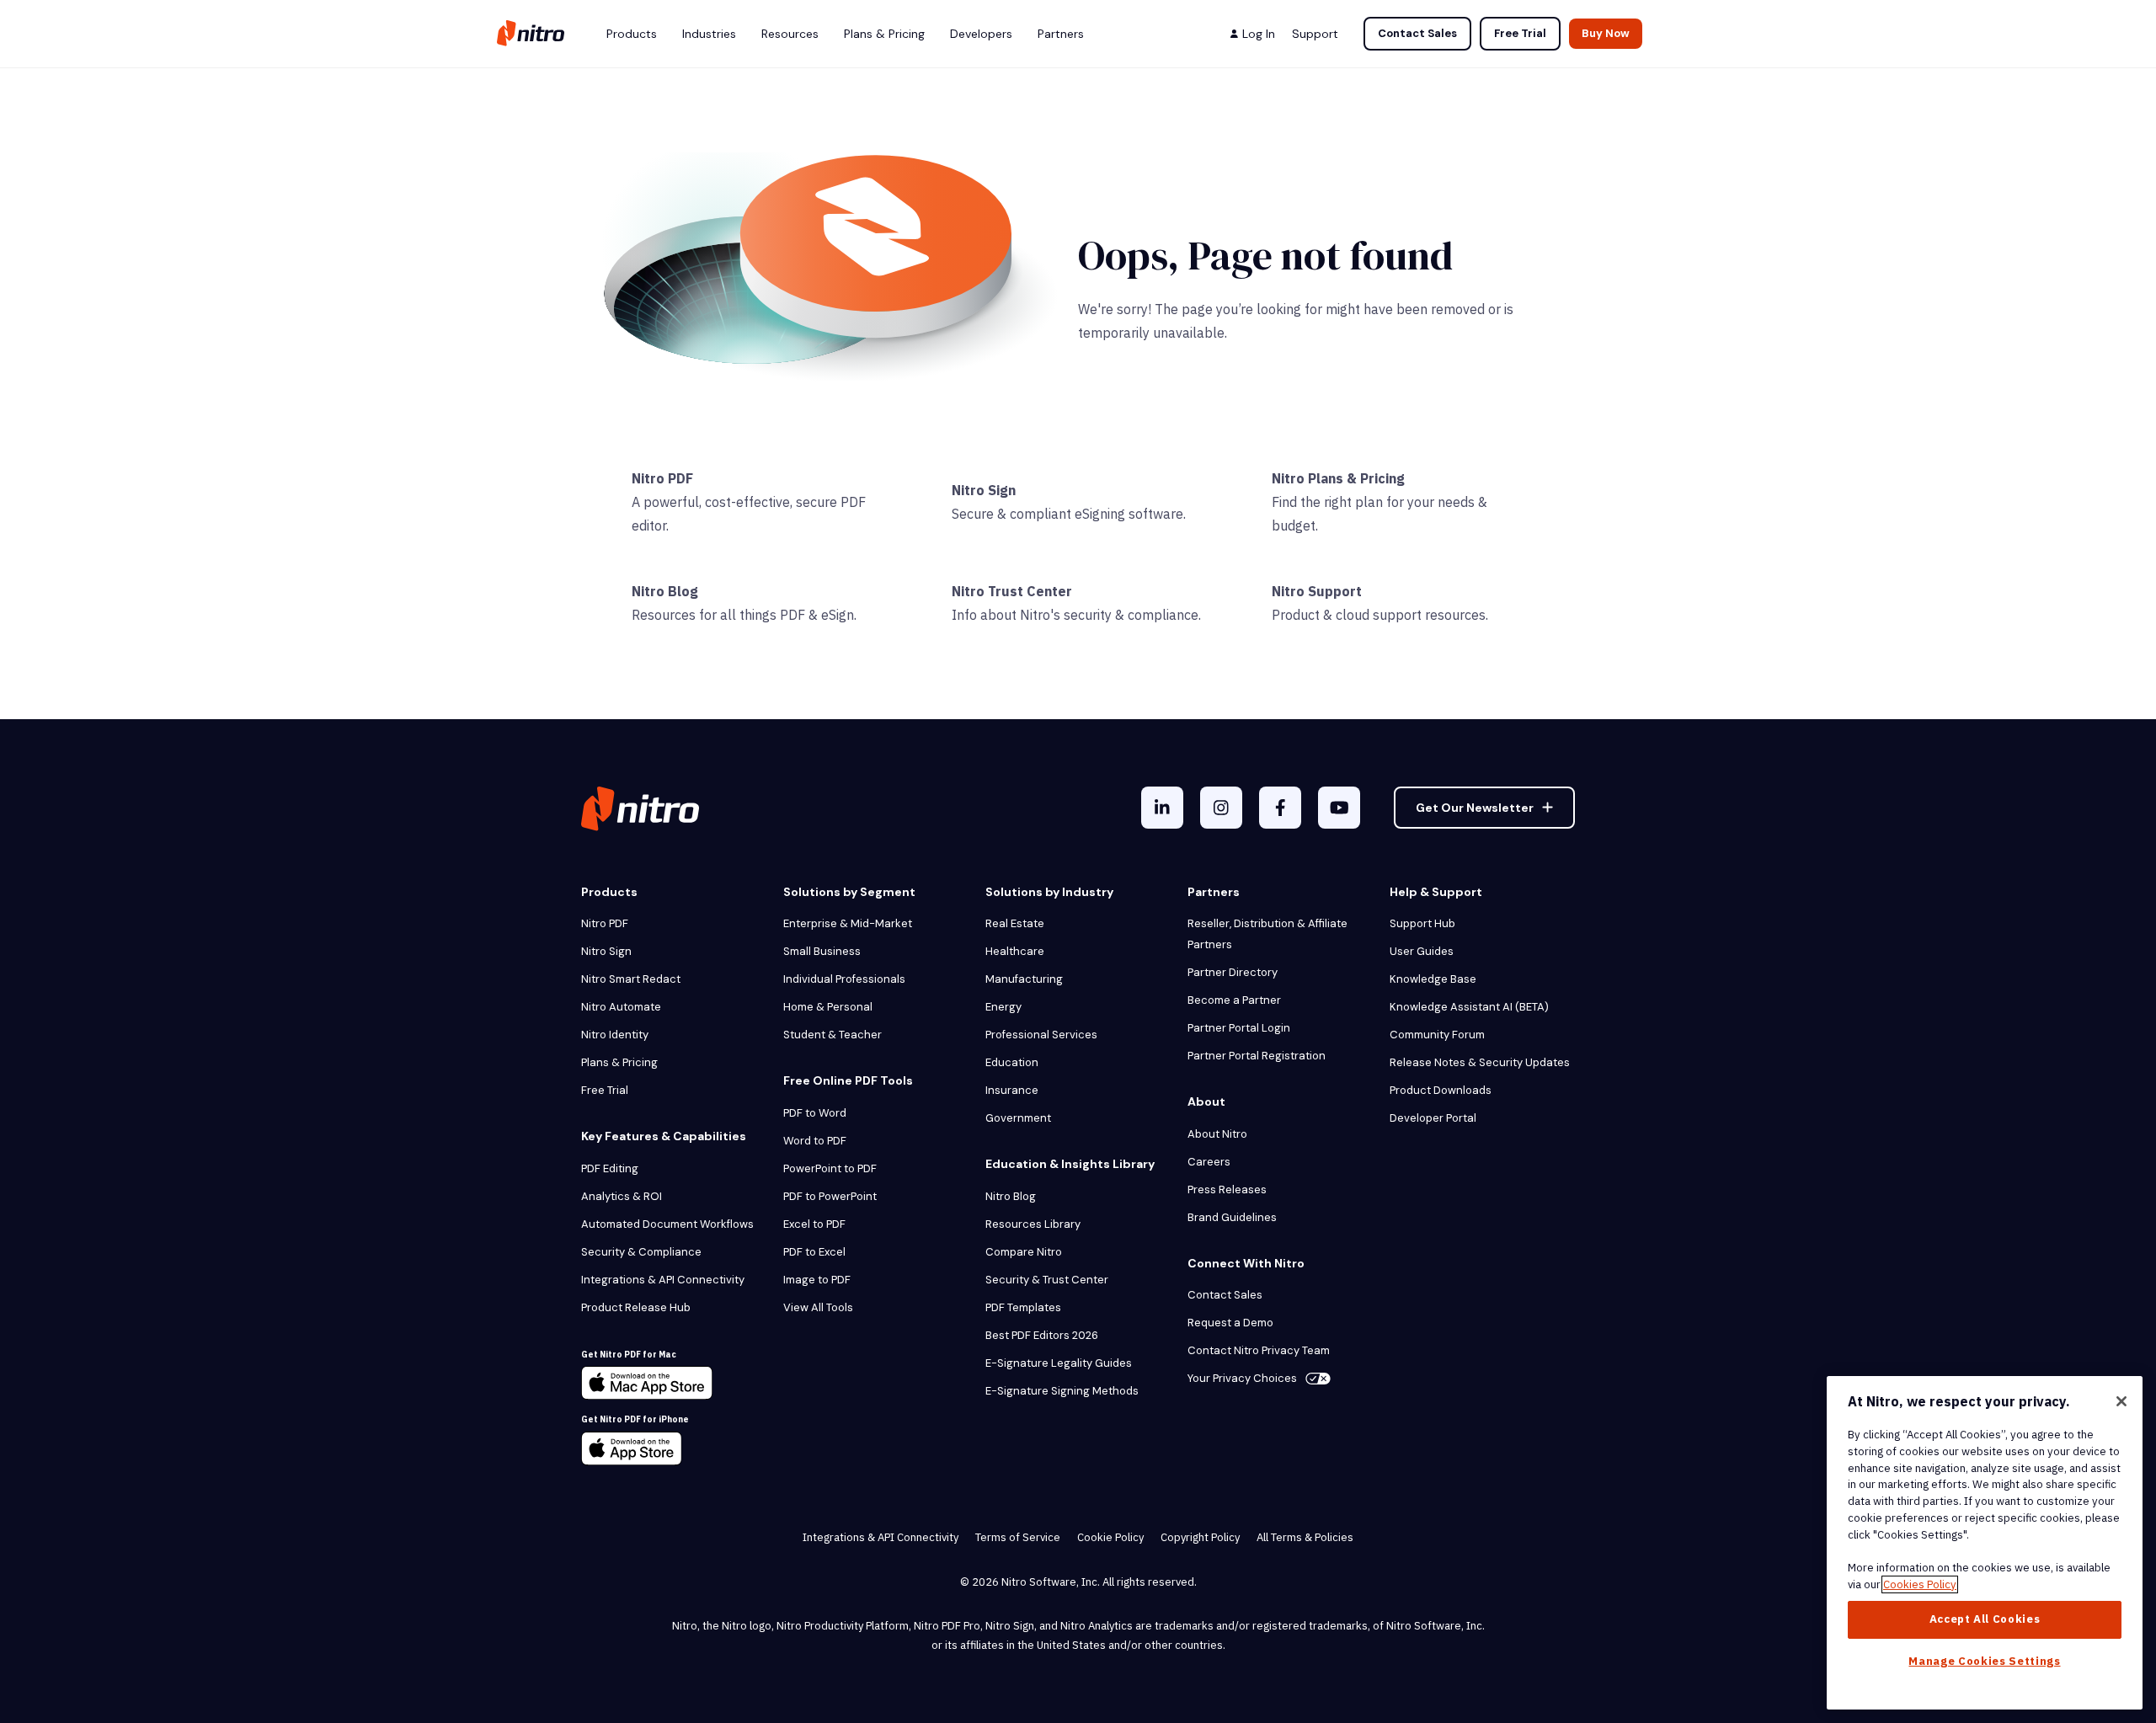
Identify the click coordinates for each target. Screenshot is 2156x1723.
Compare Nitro (1024, 1252)
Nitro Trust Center (1012, 591)
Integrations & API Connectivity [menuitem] (881, 1537)
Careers (1209, 1162)
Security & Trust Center (1047, 1280)
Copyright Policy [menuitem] (1200, 1537)
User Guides (1422, 951)
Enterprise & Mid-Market (848, 923)
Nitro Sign (984, 490)
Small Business (822, 951)
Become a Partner (1234, 1000)
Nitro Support (1317, 591)
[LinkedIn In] (1162, 808)
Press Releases (1227, 1190)
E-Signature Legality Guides (1059, 1363)
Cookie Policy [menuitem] (1110, 1537)
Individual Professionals (844, 979)
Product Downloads (1441, 1090)
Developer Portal (1433, 1118)
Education (1012, 1062)
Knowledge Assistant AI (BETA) (1469, 1007)
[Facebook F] (1280, 808)
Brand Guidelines (1232, 1217)
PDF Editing (610, 1168)
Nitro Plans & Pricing (1338, 478)
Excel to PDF (814, 1224)
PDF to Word (815, 1113)
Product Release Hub (636, 1307)
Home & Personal (828, 1007)
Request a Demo (1230, 1323)
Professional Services (1041, 1035)
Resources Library (1033, 1224)
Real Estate (1015, 923)
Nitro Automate (621, 1007)
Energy (1003, 1007)
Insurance (1012, 1090)
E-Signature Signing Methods (1062, 1391)
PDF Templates (1023, 1307)
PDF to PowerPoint (830, 1196)
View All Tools (818, 1307)
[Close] (2121, 1401)
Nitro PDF (662, 478)
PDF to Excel (814, 1252)
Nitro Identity (615, 1035)
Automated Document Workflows (667, 1224)
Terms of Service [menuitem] (1018, 1537)
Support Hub (1422, 923)
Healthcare (1015, 951)
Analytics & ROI (622, 1196)
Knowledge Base (1433, 979)
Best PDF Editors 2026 (1042, 1335)
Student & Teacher (833, 1035)
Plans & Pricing (619, 1062)
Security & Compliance (641, 1252)
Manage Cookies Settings (1984, 1661)
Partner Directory (1233, 972)
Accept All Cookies (1985, 1619)
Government (1018, 1118)
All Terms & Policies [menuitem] (1305, 1537)
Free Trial (1520, 33)
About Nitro (1217, 1134)
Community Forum (1437, 1035)
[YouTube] (1339, 808)
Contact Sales (1417, 33)
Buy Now (1606, 33)
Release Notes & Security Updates (1480, 1062)
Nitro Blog (665, 591)
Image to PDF (817, 1280)
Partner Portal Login (1239, 1028)
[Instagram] (1221, 808)
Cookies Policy (1920, 1584)
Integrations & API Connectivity (663, 1280)
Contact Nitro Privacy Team (1259, 1350)
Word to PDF (815, 1141)
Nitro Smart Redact (631, 979)
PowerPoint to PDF (830, 1168)
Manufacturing (1024, 979)
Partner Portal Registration (1257, 1056)
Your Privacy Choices (1242, 1378)
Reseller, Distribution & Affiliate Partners (1267, 934)
